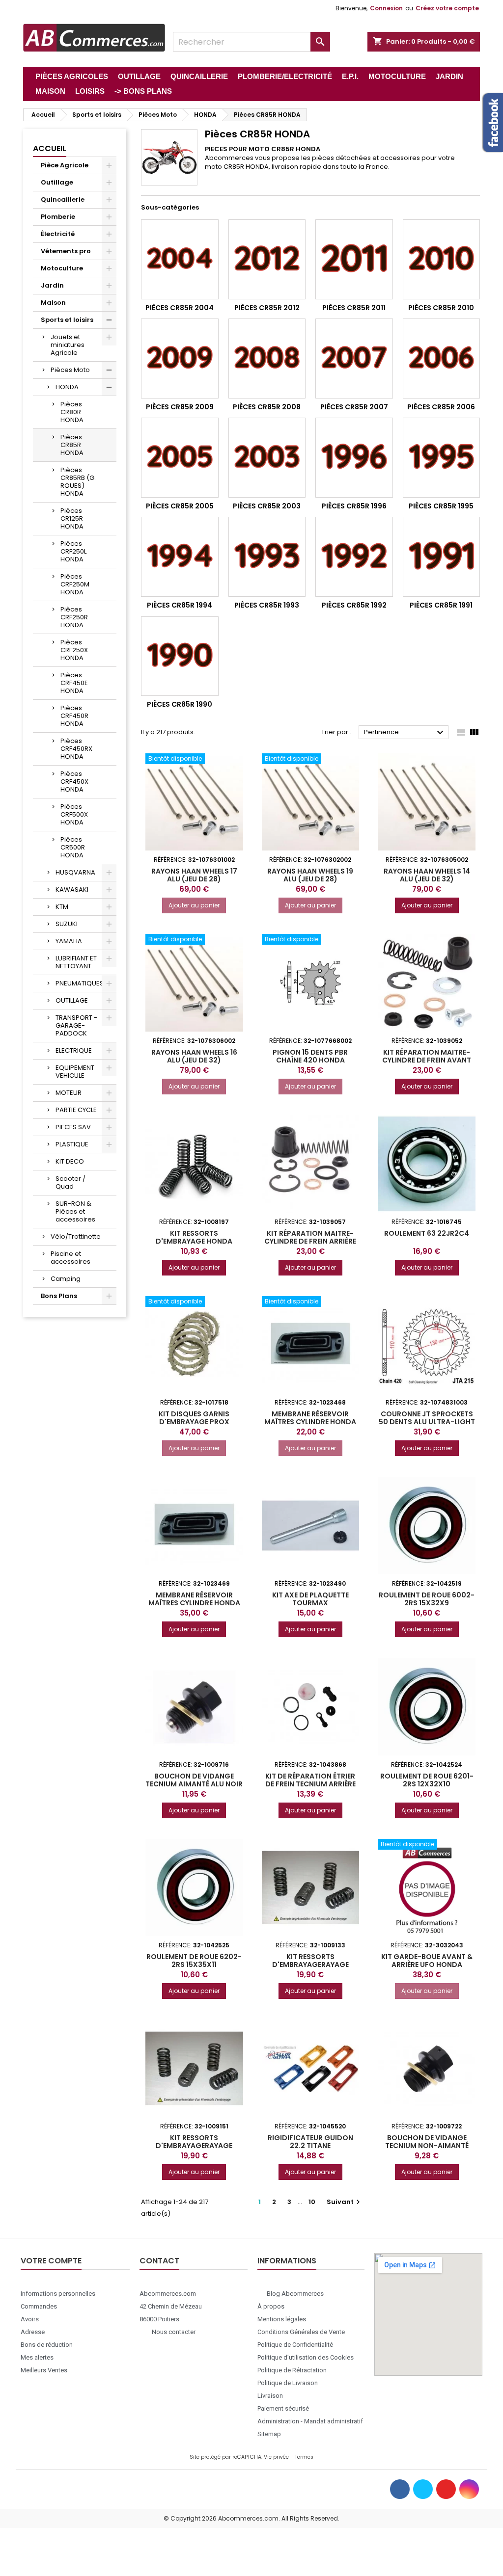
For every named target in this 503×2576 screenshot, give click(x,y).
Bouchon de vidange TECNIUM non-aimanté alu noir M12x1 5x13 (427, 2146)
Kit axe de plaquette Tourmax (310, 1599)
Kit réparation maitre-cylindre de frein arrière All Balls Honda (310, 1241)
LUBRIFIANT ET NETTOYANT (76, 962)
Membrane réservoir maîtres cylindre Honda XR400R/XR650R (310, 1422)
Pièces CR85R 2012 (267, 308)
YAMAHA (69, 941)
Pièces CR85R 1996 (354, 506)
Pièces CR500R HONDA (73, 847)
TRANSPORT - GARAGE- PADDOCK (76, 1025)
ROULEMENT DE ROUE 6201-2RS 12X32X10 (427, 1780)
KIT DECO (70, 1161)
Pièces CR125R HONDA (72, 518)
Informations (287, 2261)
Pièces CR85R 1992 (354, 605)
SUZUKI (67, 924)
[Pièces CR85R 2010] (442, 259)
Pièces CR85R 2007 (354, 407)
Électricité (58, 234)
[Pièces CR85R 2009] (180, 359)
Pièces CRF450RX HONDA (76, 749)
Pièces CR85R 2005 (180, 506)
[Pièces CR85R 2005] (180, 458)
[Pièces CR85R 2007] (354, 359)
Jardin (52, 285)
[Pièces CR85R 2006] (442, 359)
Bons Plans (59, 1296)
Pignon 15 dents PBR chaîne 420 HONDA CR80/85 (310, 1060)
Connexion (386, 8)
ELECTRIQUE (74, 1050)
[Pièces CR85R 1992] (354, 557)
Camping (66, 1279)
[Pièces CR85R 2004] (180, 259)
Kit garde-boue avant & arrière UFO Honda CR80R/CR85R (427, 1965)
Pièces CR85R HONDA (72, 445)
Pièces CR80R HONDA (72, 412)
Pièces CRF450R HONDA (74, 716)
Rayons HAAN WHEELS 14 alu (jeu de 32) (427, 875)
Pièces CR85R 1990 (180, 704)
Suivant (345, 2202)
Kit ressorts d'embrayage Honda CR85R (194, 1241)
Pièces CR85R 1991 (441, 605)
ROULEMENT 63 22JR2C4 (427, 1233)
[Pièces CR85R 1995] (442, 458)
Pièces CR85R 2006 (441, 407)
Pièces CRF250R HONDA (74, 617)
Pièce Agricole (65, 165)
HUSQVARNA (75, 872)
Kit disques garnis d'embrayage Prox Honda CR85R (194, 1422)
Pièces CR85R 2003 (267, 506)
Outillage (57, 182)
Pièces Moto (70, 370)
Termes (304, 2457)
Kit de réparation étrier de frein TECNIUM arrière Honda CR (310, 1784)
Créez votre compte (447, 8)
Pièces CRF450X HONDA (74, 782)
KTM (62, 907)
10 (312, 2202)
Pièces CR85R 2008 (267, 407)
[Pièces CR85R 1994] (180, 557)
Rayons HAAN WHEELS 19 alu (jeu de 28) (310, 875)
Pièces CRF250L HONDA (73, 551)
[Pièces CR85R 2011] (354, 259)
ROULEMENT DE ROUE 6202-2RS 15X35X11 (194, 1961)
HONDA (67, 387)
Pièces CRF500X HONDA (74, 814)
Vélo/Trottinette (76, 1236)
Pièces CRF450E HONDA (74, 683)
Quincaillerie (63, 199)
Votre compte (51, 2261)
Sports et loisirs (67, 320)
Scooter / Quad (70, 1182)
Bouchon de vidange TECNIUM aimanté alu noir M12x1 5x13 (194, 1784)
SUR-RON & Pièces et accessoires (75, 1211)
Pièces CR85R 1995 (441, 506)
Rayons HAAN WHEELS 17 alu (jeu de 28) (194, 875)
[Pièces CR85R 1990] (180, 656)
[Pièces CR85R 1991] (442, 557)
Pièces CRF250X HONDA (74, 650)
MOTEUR (69, 1093)
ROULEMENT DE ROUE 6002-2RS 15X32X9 (427, 1599)
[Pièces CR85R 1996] (354, 458)
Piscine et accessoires (70, 1258)
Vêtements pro (66, 251)
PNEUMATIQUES (80, 983)
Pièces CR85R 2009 (180, 407)
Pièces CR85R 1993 (267, 605)
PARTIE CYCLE (76, 1110)
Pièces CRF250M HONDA (75, 584)
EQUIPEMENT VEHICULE (75, 1072)
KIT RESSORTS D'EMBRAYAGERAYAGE (310, 1961)
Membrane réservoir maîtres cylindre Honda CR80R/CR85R (194, 1603)
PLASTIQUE (72, 1144)
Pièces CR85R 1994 (180, 605)
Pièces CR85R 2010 (441, 308)
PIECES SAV (73, 1127)
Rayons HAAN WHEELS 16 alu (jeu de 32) (194, 1056)
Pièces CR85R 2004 (180, 308)
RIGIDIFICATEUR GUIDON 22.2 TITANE (310, 2142)
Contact (159, 2261)
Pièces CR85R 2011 (354, 308)
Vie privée (276, 2457)
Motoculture (62, 268)
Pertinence (405, 733)
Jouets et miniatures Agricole (68, 345)
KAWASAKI (72, 890)
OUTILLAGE (72, 1000)
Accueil (50, 148)
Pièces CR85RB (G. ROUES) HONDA (78, 482)
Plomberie (58, 217)
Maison (53, 303)
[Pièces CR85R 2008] (267, 359)
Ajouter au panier (194, 905)
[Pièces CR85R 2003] (267, 458)
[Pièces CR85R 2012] (267, 259)
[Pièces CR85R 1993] (267, 557)
